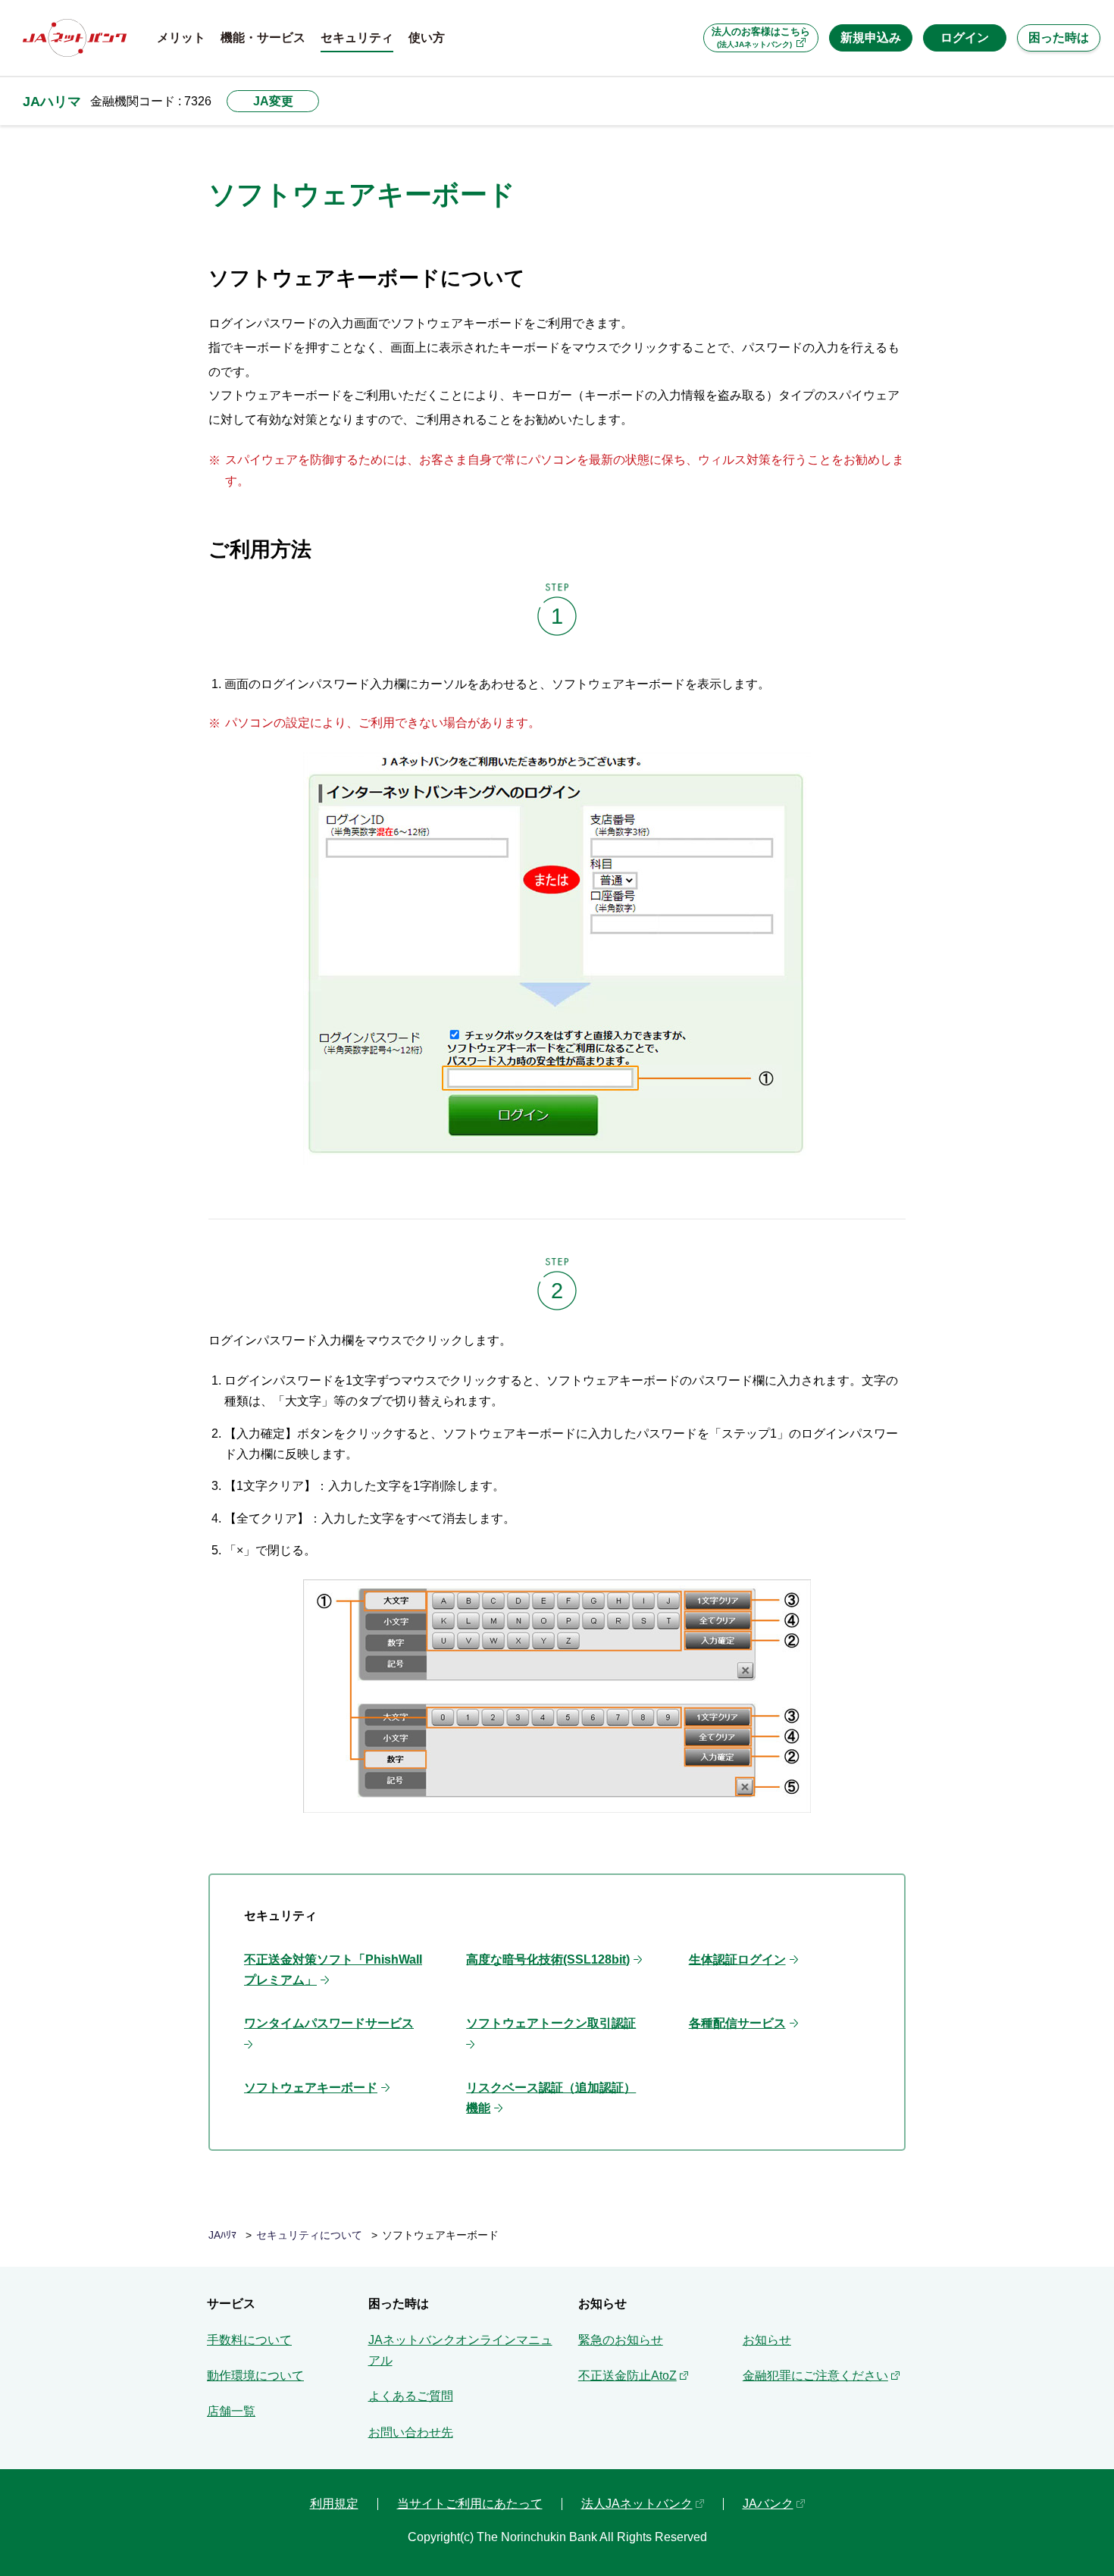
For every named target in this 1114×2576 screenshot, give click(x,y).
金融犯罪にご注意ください (815, 2376)
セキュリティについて (309, 2235)
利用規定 (334, 2504)
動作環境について (255, 2376)
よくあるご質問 (411, 2396)
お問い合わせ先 (411, 2432)
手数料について (249, 2340)
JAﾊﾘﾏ (222, 2235)
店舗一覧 (231, 2411)
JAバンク (768, 2504)
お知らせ (767, 2340)
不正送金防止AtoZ (627, 2376)
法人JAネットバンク (637, 2504)
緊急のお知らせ (621, 2340)
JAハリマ (52, 101)
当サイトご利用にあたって (470, 2504)
